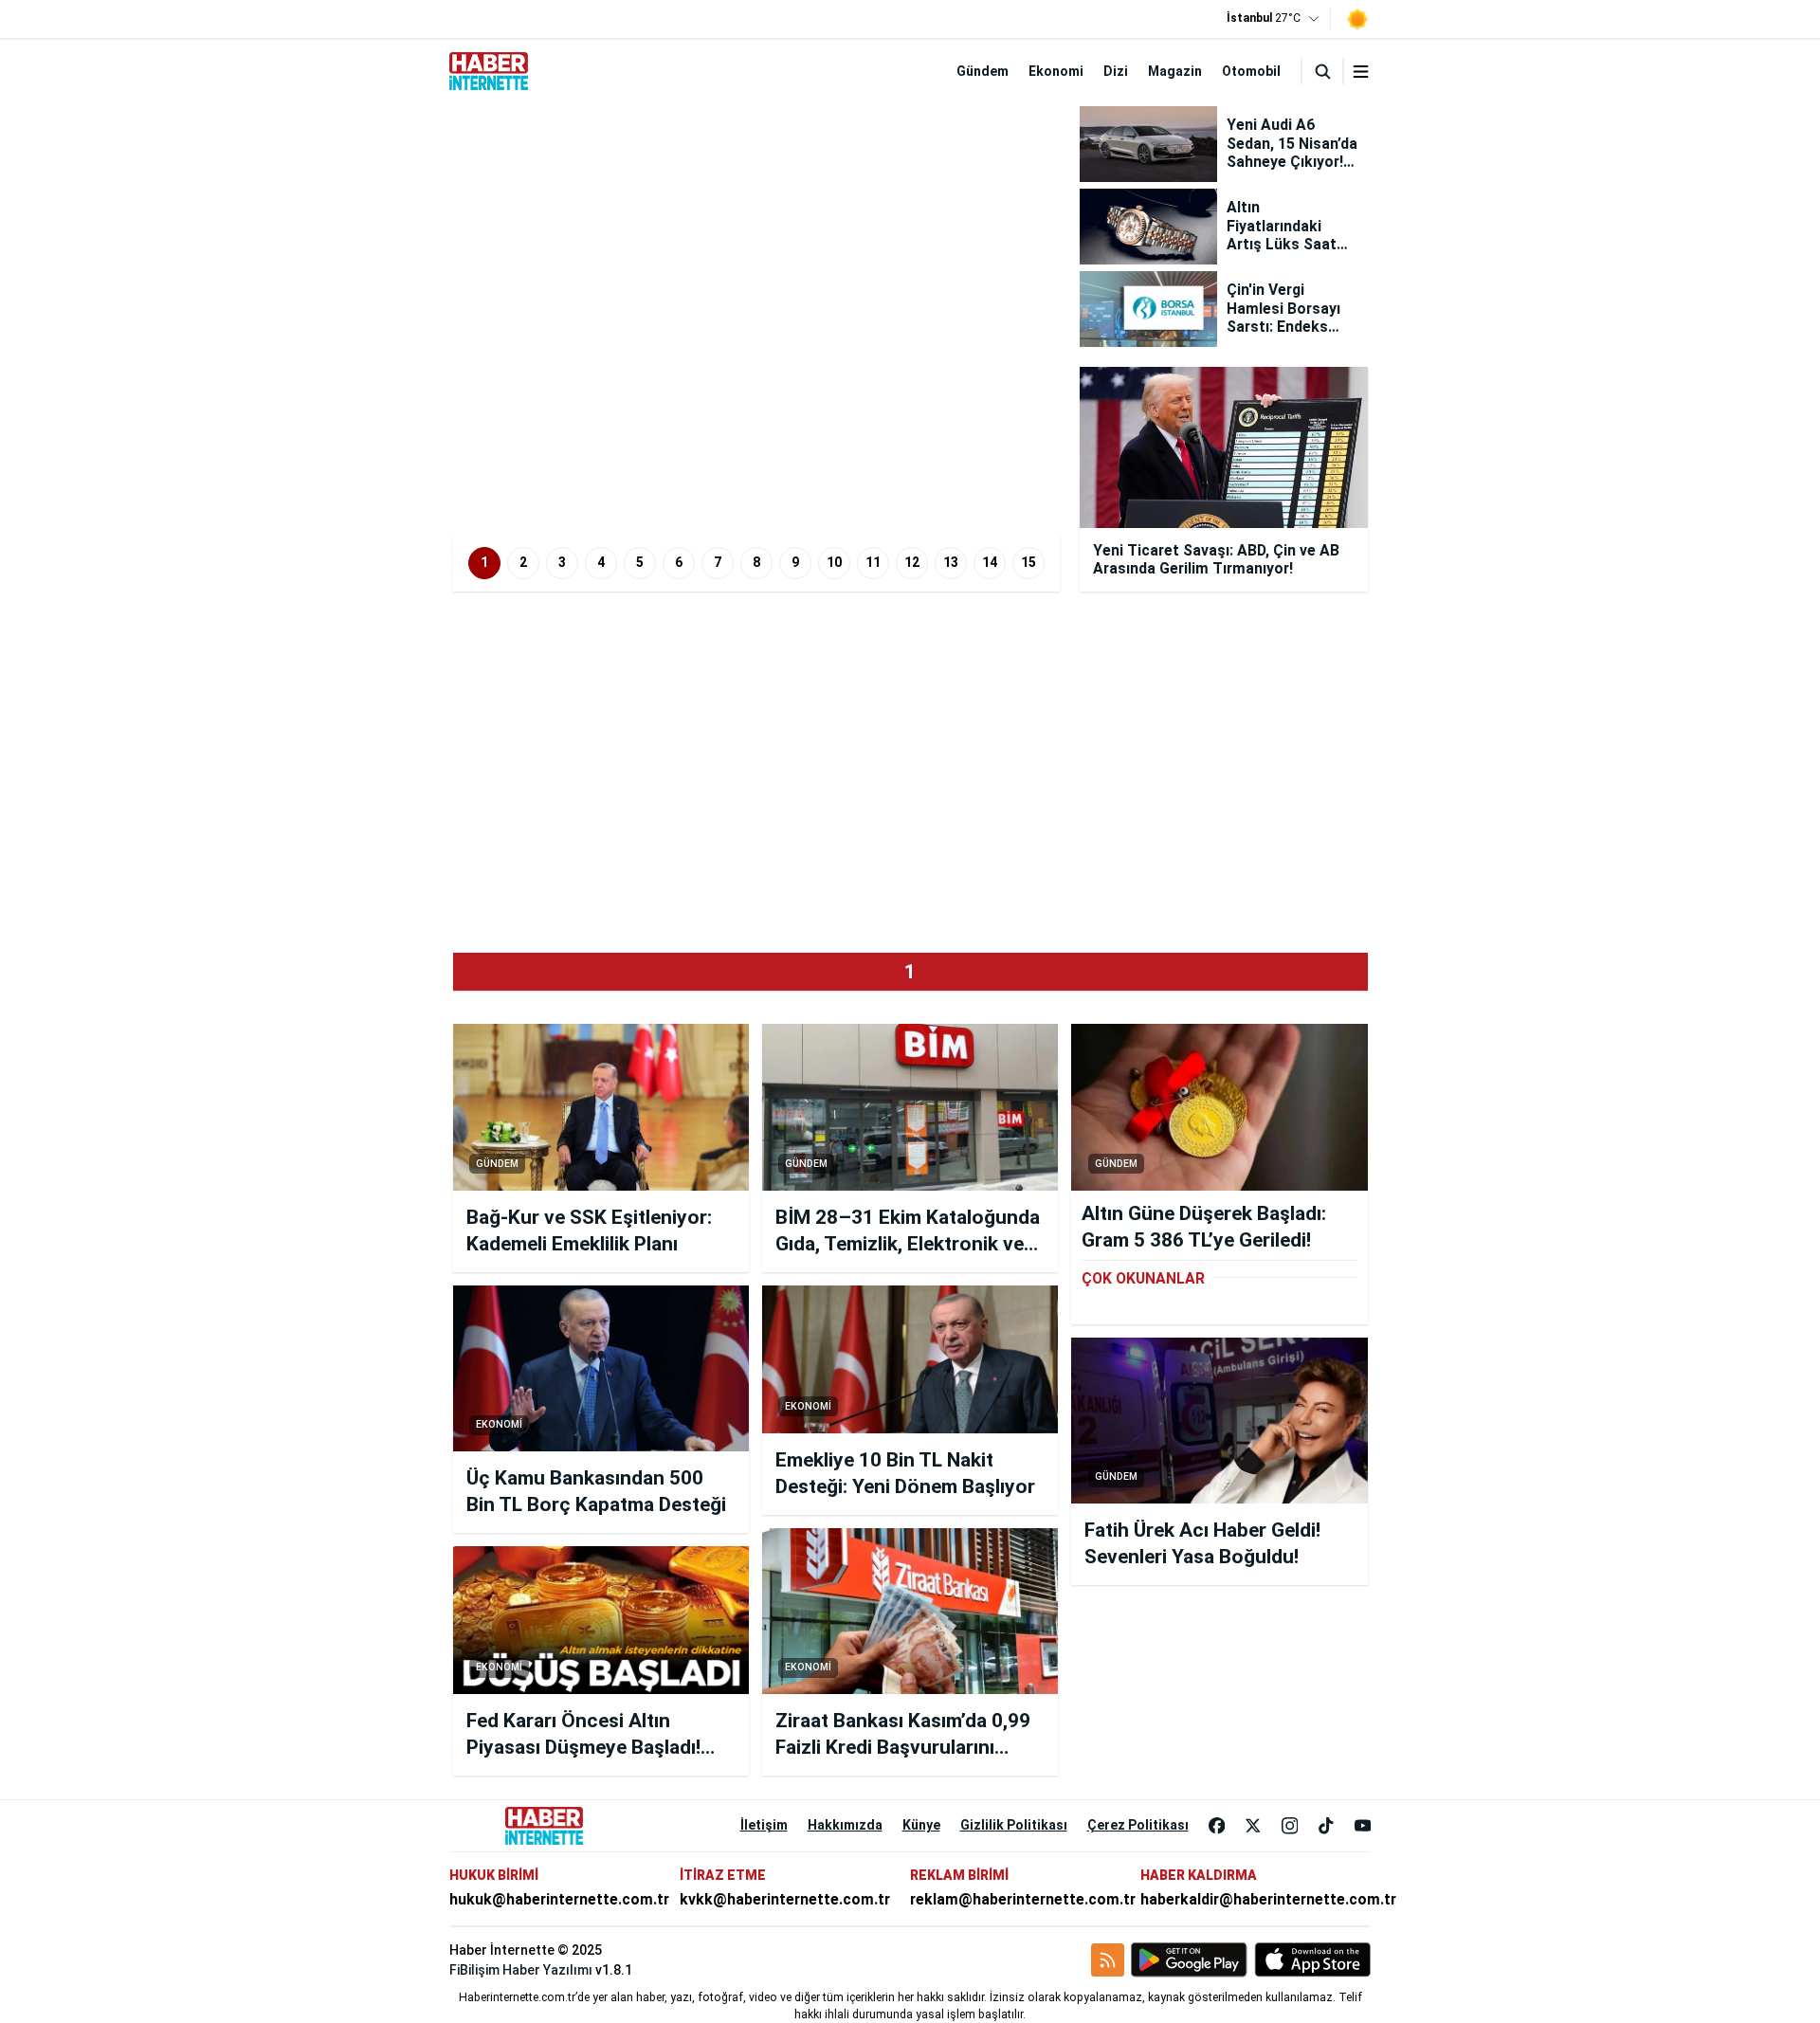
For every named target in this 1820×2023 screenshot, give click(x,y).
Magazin (1175, 71)
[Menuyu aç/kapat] (1361, 72)
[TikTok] (1326, 1826)
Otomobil (1251, 71)
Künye (921, 1825)
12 (912, 562)
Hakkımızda (845, 1825)
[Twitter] (1253, 1826)
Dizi (1116, 71)
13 (951, 562)
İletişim (764, 1825)
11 (873, 562)
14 (990, 562)
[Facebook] (1217, 1826)
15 (1028, 562)
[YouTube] (1363, 1826)
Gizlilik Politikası (1014, 1825)
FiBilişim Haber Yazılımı (521, 1970)
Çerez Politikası (1138, 1825)
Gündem (983, 71)
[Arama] (1322, 71)
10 (834, 562)
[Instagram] (1290, 1826)
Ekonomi (1056, 71)
